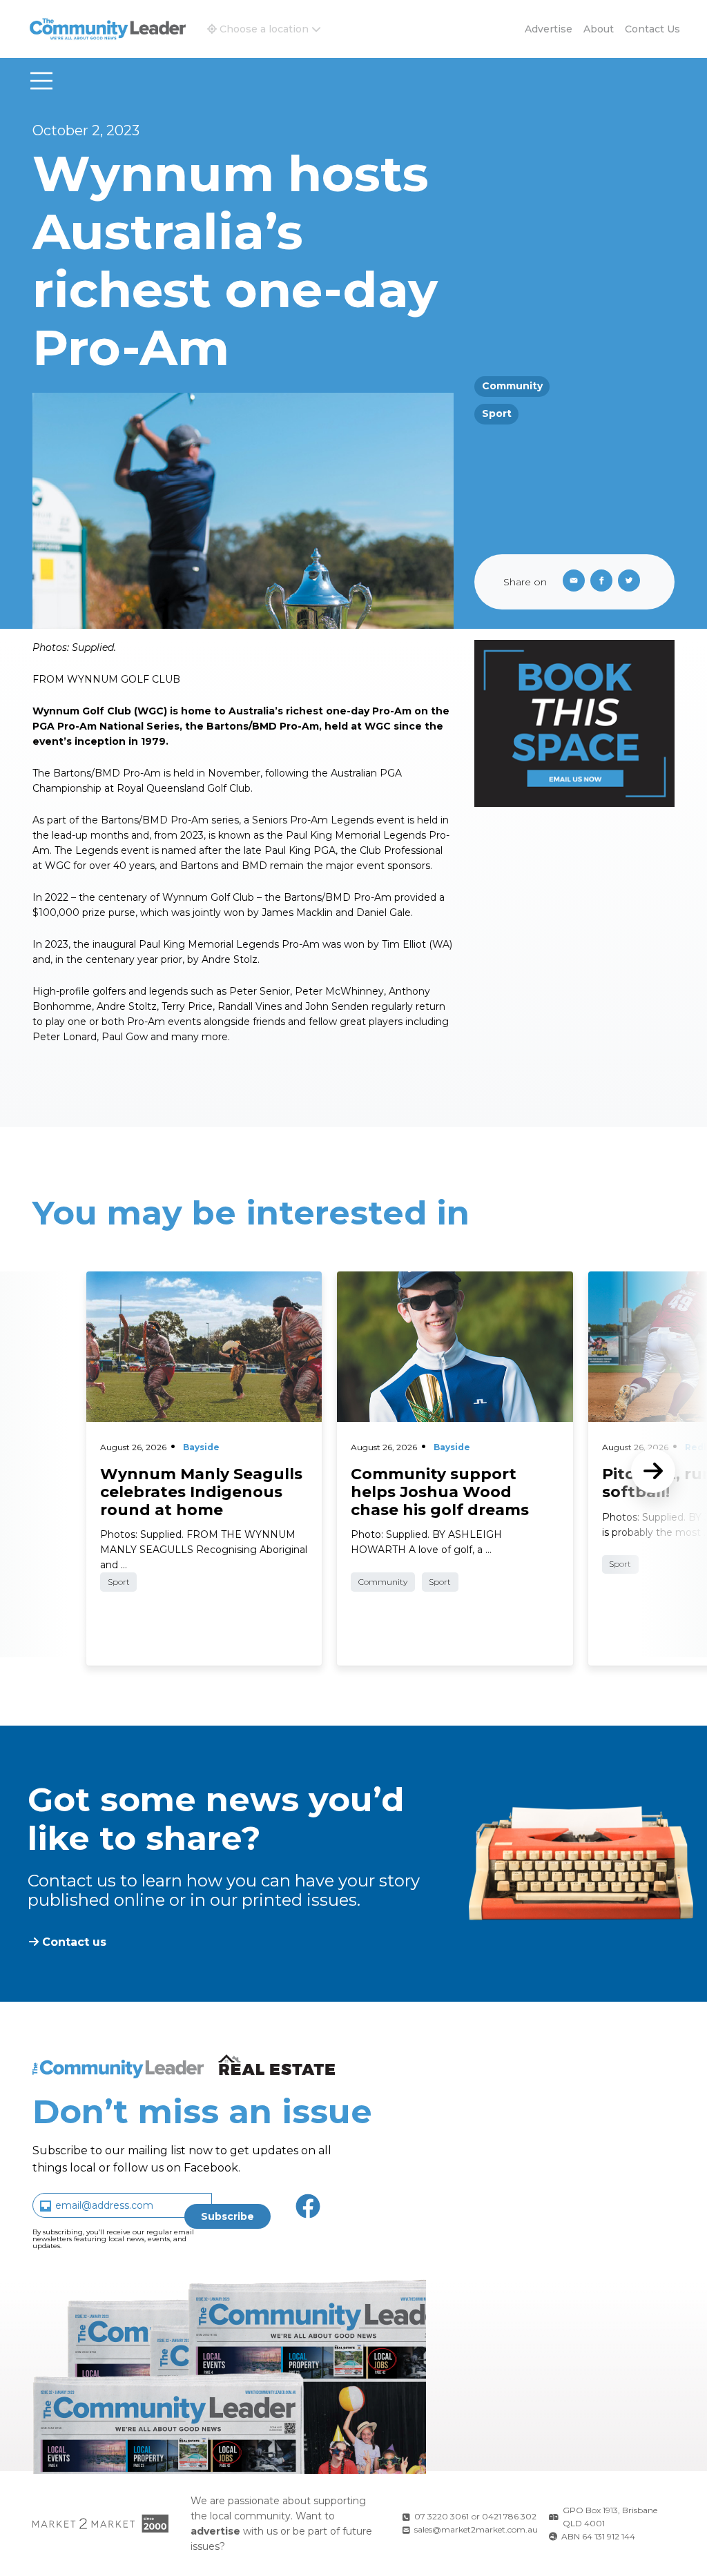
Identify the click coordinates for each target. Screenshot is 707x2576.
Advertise (549, 29)
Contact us (652, 29)
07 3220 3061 (442, 2516)
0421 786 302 (509, 2516)
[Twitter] (632, 582)
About (599, 29)
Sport (497, 413)
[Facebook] (604, 582)
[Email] (571, 582)
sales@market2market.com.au (476, 2529)
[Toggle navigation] (41, 81)
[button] (264, 29)
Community (512, 386)
